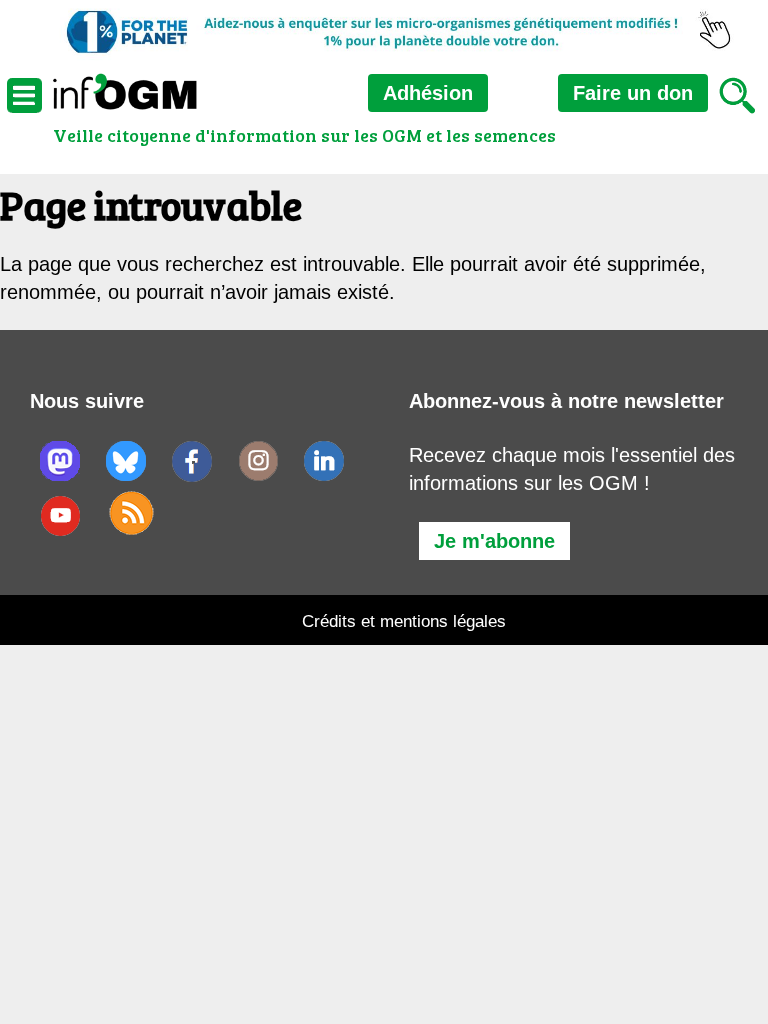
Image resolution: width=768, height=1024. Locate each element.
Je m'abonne (494, 541)
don (633, 93)
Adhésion (428, 93)
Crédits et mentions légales (404, 621)
